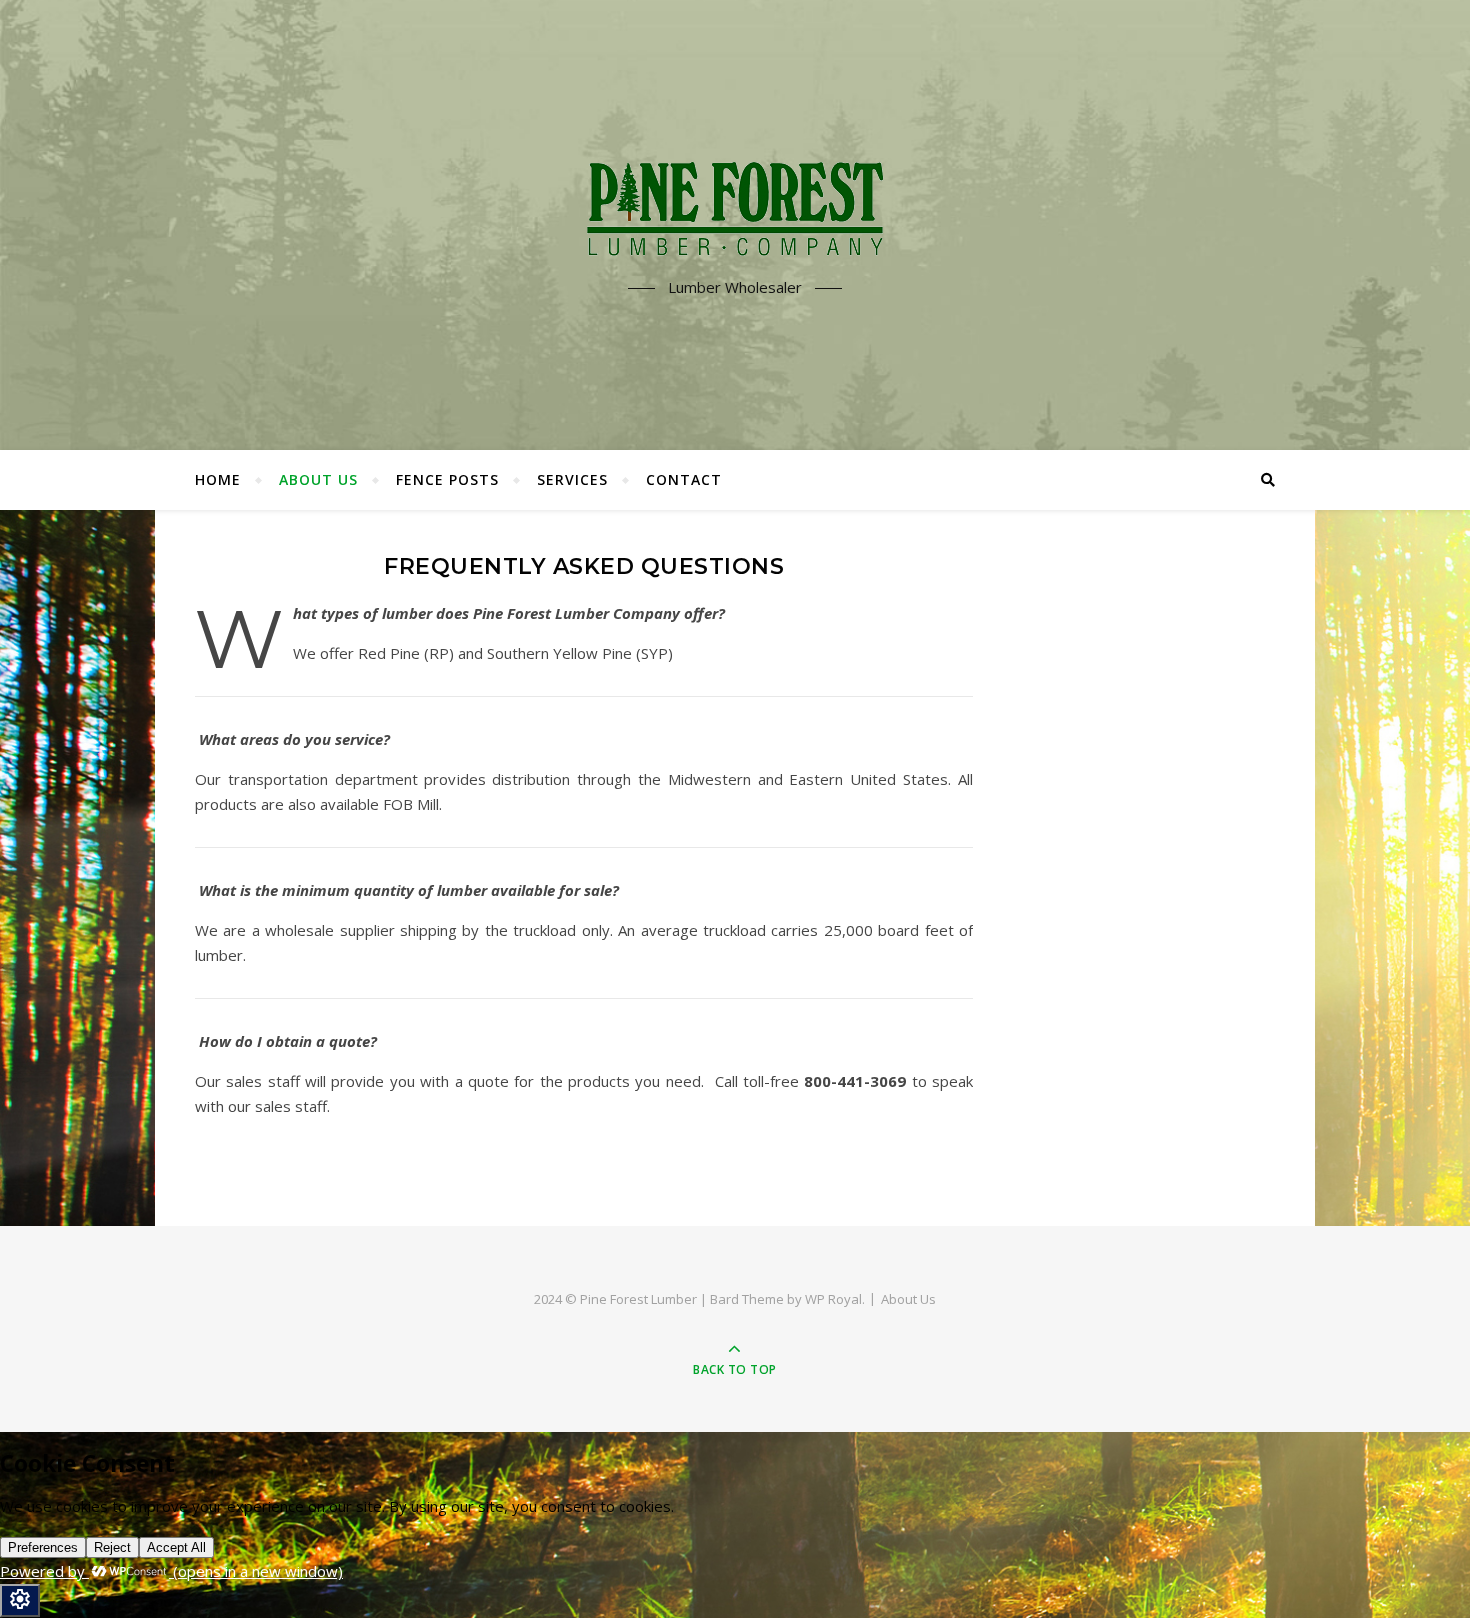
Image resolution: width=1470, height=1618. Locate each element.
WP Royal (833, 1299)
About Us (318, 479)
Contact (684, 479)
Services (572, 479)
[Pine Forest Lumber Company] (735, 207)
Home (218, 479)
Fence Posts (447, 479)
